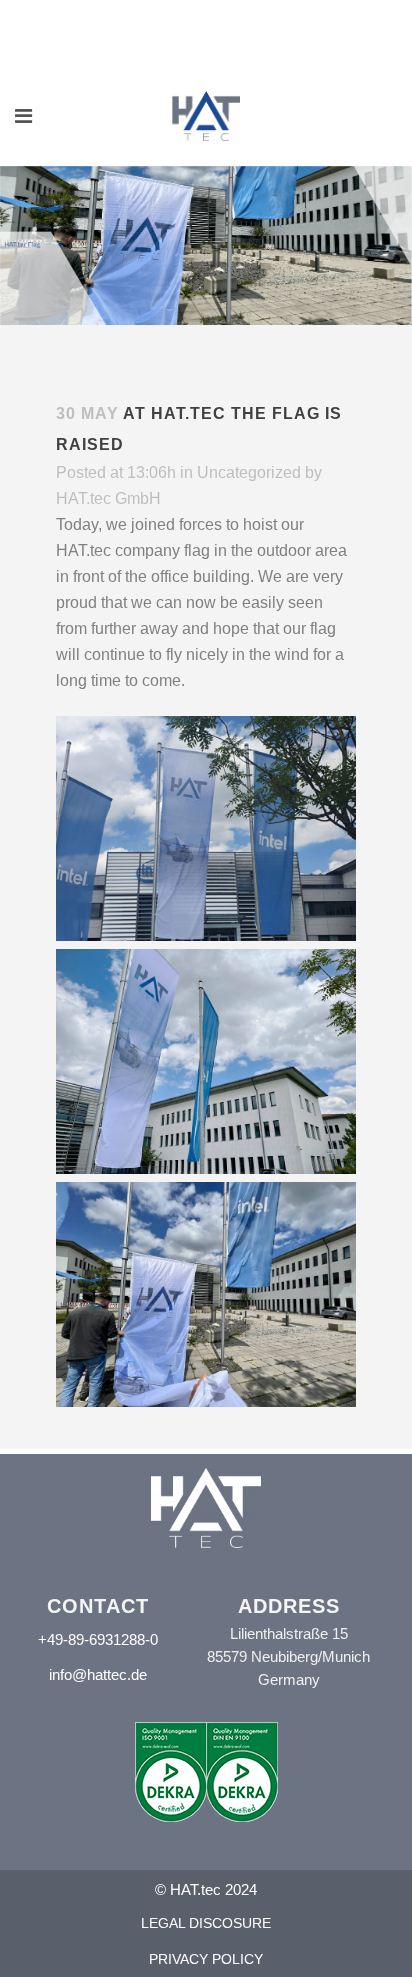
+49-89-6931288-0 (98, 1639)
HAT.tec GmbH (108, 498)
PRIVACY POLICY (206, 1959)
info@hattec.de (98, 1674)
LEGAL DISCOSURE (206, 1923)
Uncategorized (249, 472)
